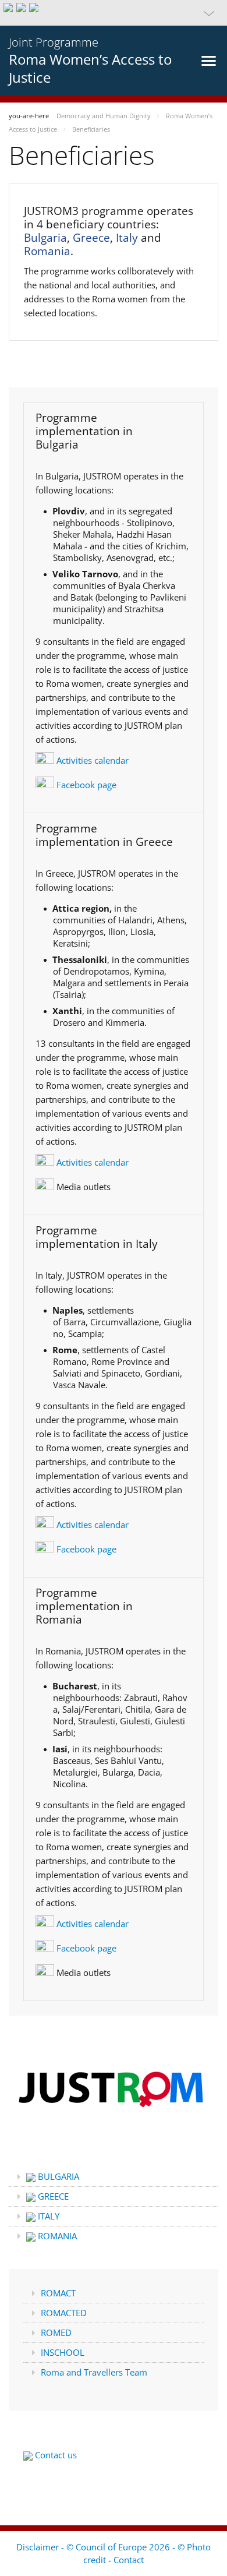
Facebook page (85, 785)
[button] (114, 13)
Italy (127, 238)
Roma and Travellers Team (94, 2372)
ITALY (47, 2216)
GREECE (52, 2196)
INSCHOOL (63, 2352)
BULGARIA (57, 2176)
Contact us (55, 2455)
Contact (129, 2560)
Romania (47, 251)
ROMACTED (64, 2313)
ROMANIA (56, 2236)
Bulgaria (45, 238)
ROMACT (58, 2293)
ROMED (56, 2332)
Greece (91, 238)
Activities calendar (91, 760)
